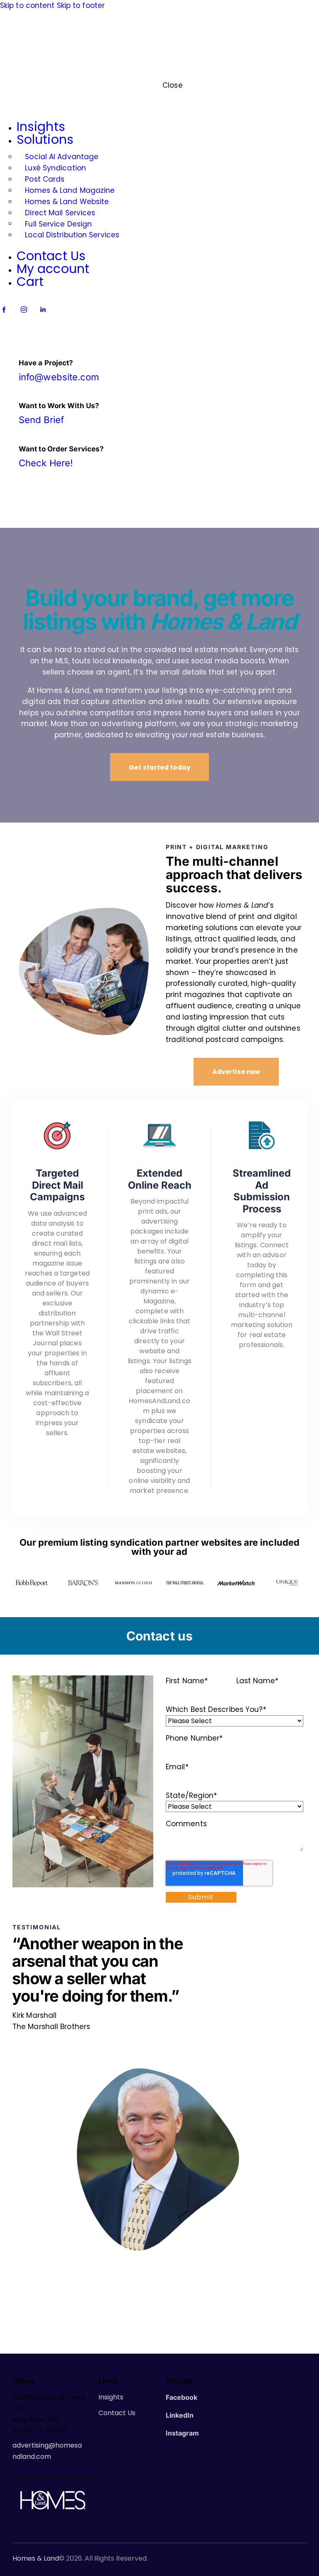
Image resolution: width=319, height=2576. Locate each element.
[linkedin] (43, 309)
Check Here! (46, 463)
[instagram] (24, 309)
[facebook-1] (4, 309)
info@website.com (59, 377)
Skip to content (27, 5)
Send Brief (41, 420)
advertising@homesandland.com (47, 2451)
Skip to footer (81, 5)
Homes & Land (36, 2559)
